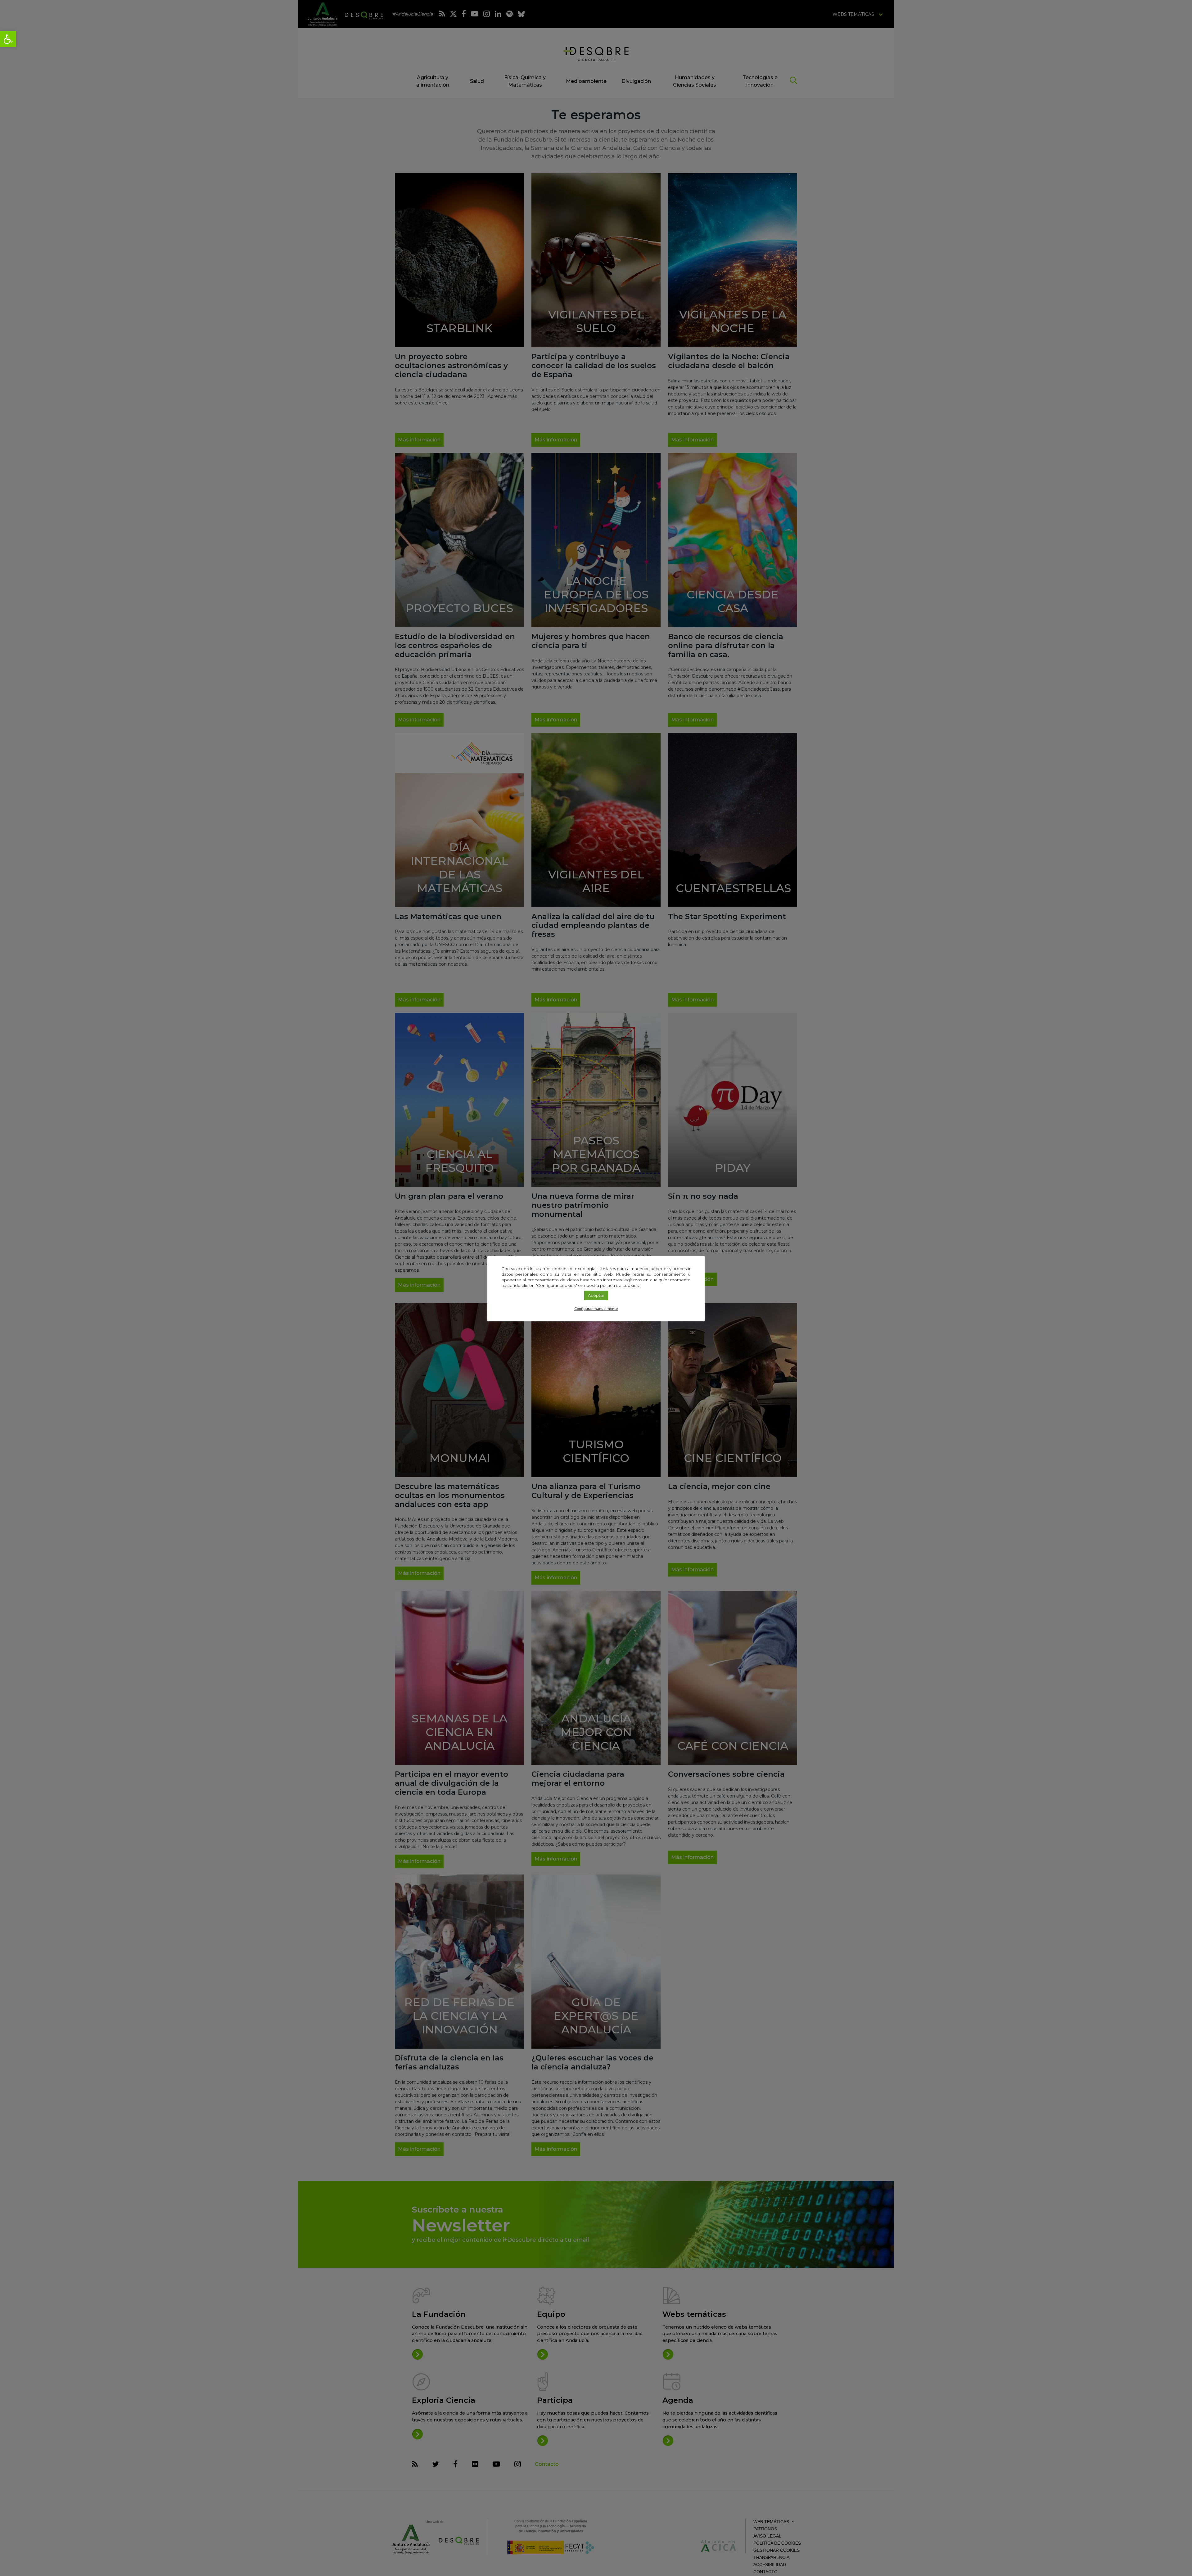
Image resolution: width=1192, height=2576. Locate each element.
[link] (8, 39)
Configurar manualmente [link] (596, 1309)
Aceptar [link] (596, 1295)
